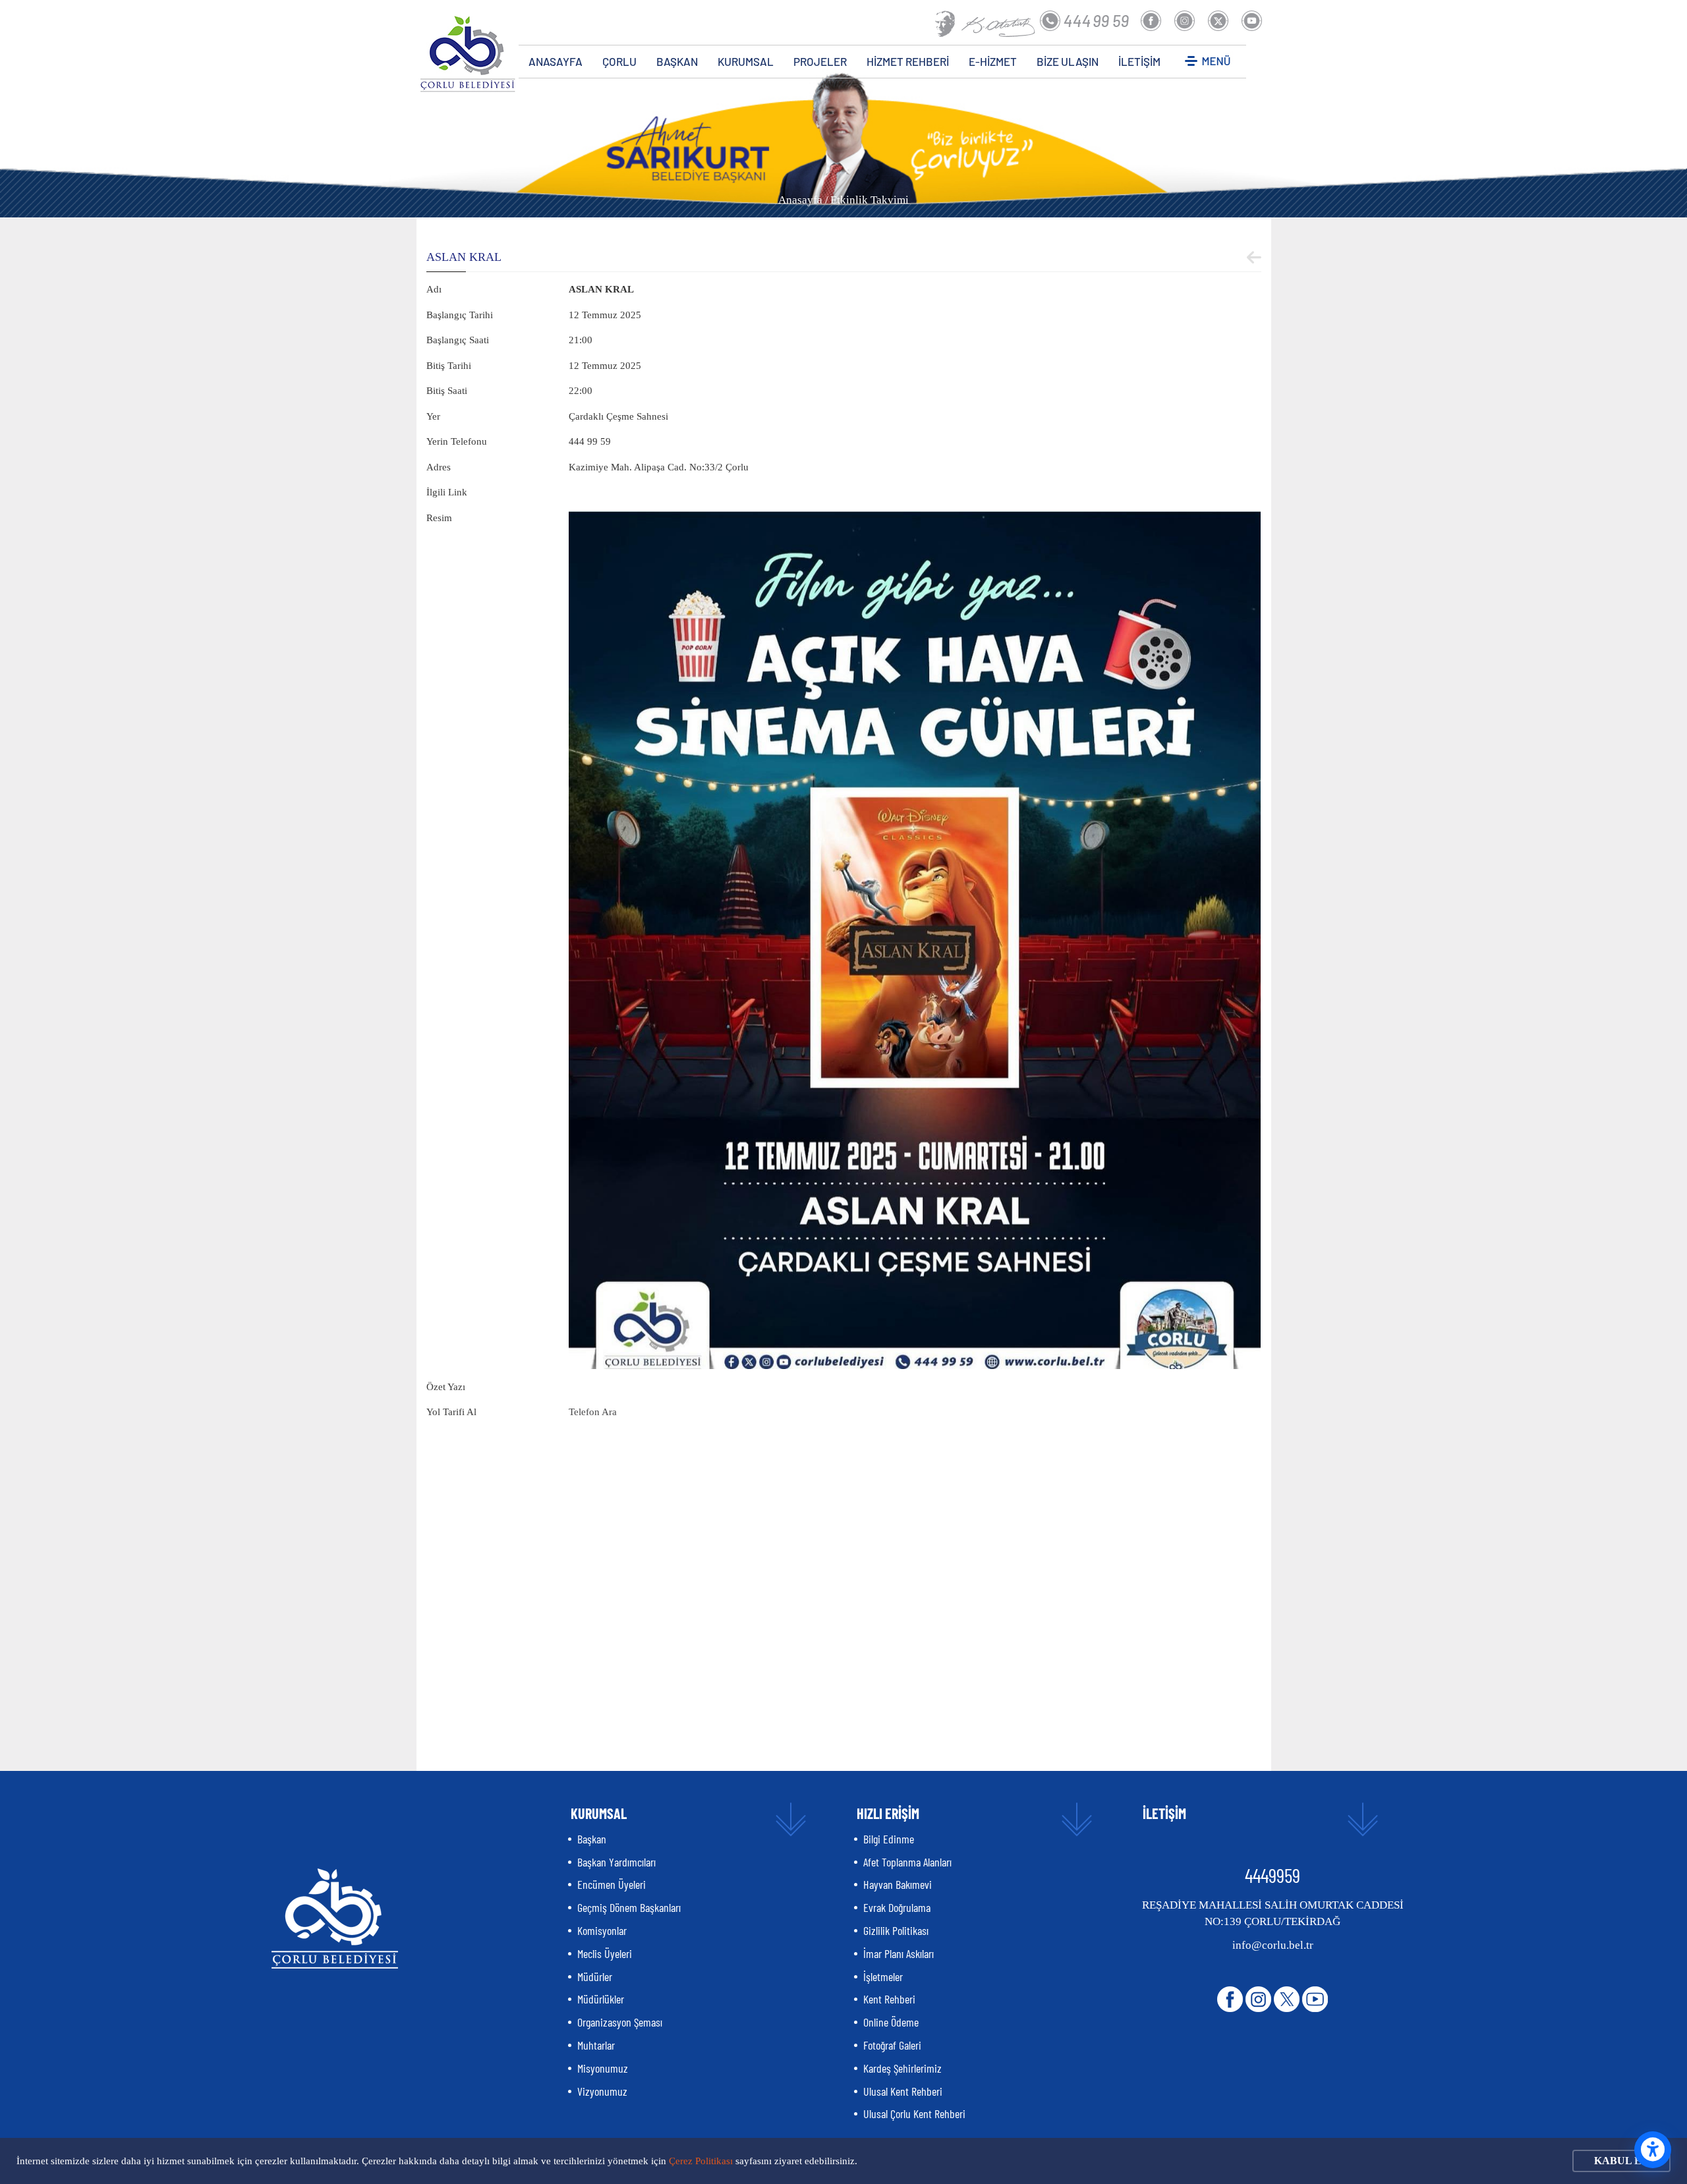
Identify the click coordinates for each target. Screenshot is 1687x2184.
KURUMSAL (746, 61)
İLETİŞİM (1139, 61)
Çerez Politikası (701, 2161)
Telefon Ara (593, 1412)
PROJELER (820, 61)
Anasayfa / (803, 200)
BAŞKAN (677, 61)
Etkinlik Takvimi (870, 200)
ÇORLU (619, 61)
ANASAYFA (556, 61)
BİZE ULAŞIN (1068, 61)
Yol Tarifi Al (451, 1412)
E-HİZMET (993, 61)
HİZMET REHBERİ (908, 61)
